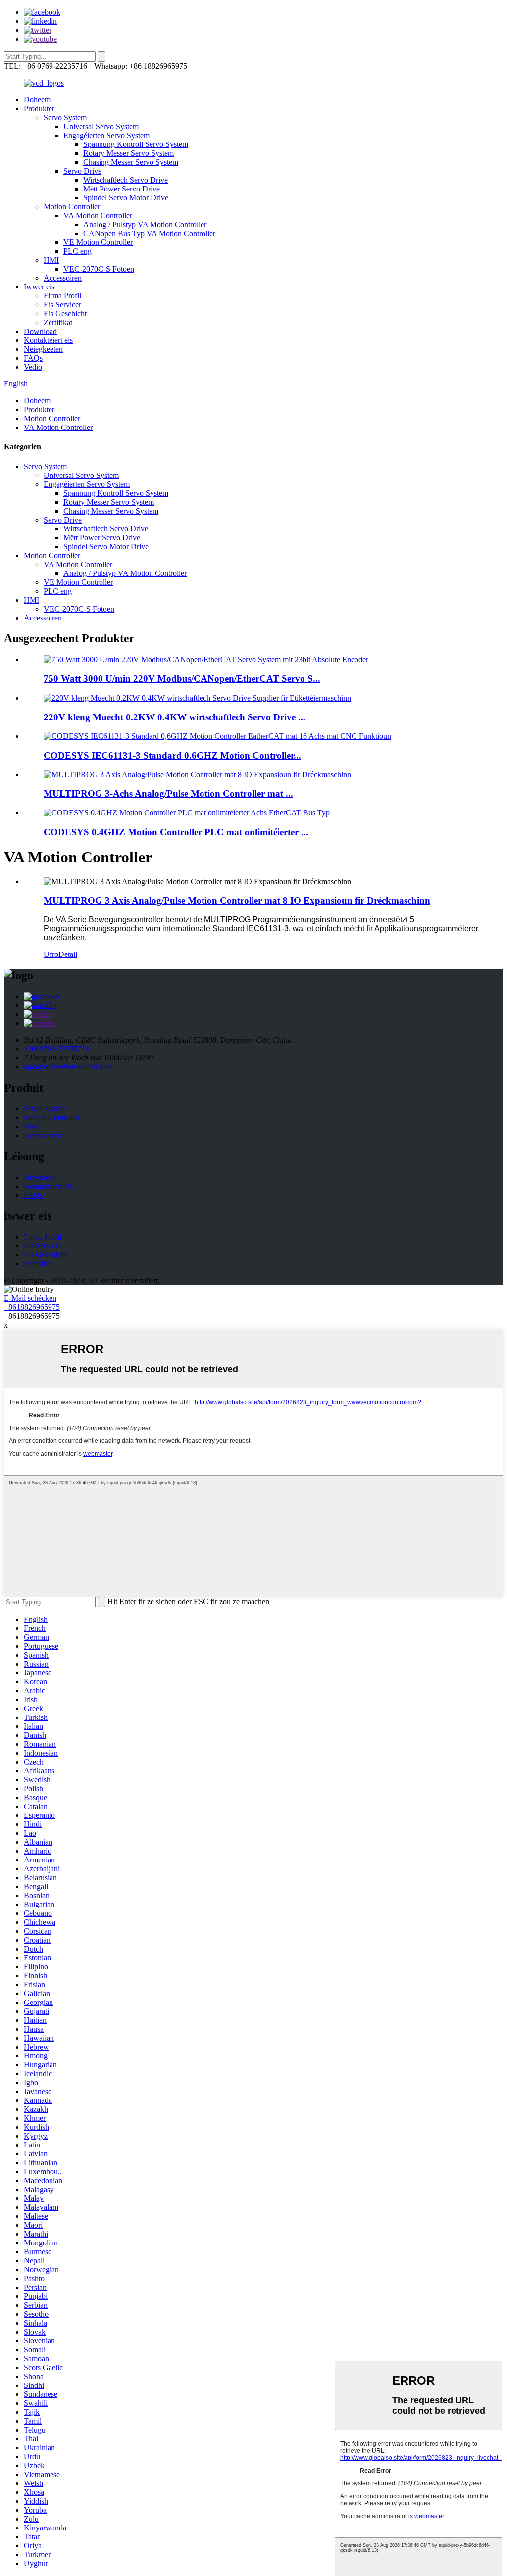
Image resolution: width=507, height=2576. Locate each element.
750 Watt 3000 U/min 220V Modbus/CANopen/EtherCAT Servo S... (182, 679)
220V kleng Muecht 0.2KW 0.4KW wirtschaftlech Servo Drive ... (175, 717)
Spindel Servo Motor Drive (126, 198)
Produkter (39, 109)
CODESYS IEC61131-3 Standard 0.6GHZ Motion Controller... (172, 755)
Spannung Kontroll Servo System (136, 144)
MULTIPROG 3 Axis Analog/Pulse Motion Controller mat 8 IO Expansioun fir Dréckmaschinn (237, 900)
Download (40, 331)
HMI (51, 260)
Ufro (51, 954)
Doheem (37, 100)
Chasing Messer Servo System (131, 162)
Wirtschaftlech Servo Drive (126, 180)
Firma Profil (62, 296)
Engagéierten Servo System (106, 135)
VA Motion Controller (98, 215)
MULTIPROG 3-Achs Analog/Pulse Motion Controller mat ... (168, 793)
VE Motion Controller (98, 242)
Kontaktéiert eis (48, 340)
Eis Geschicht (65, 313)
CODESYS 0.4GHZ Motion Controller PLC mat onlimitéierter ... (176, 832)
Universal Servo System (101, 126)
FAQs (33, 358)
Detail (68, 954)
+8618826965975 (32, 1307)
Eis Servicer (62, 305)
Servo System (65, 118)
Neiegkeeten (43, 349)
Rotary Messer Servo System (128, 153)
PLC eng (77, 251)
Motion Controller (72, 207)
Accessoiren (63, 278)
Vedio (33, 367)
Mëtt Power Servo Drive (122, 189)
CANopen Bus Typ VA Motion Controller (149, 233)
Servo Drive (82, 171)
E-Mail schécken (30, 1298)
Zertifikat (58, 322)
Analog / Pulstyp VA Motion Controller (145, 224)
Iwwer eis (39, 287)
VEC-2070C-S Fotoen (99, 269)
